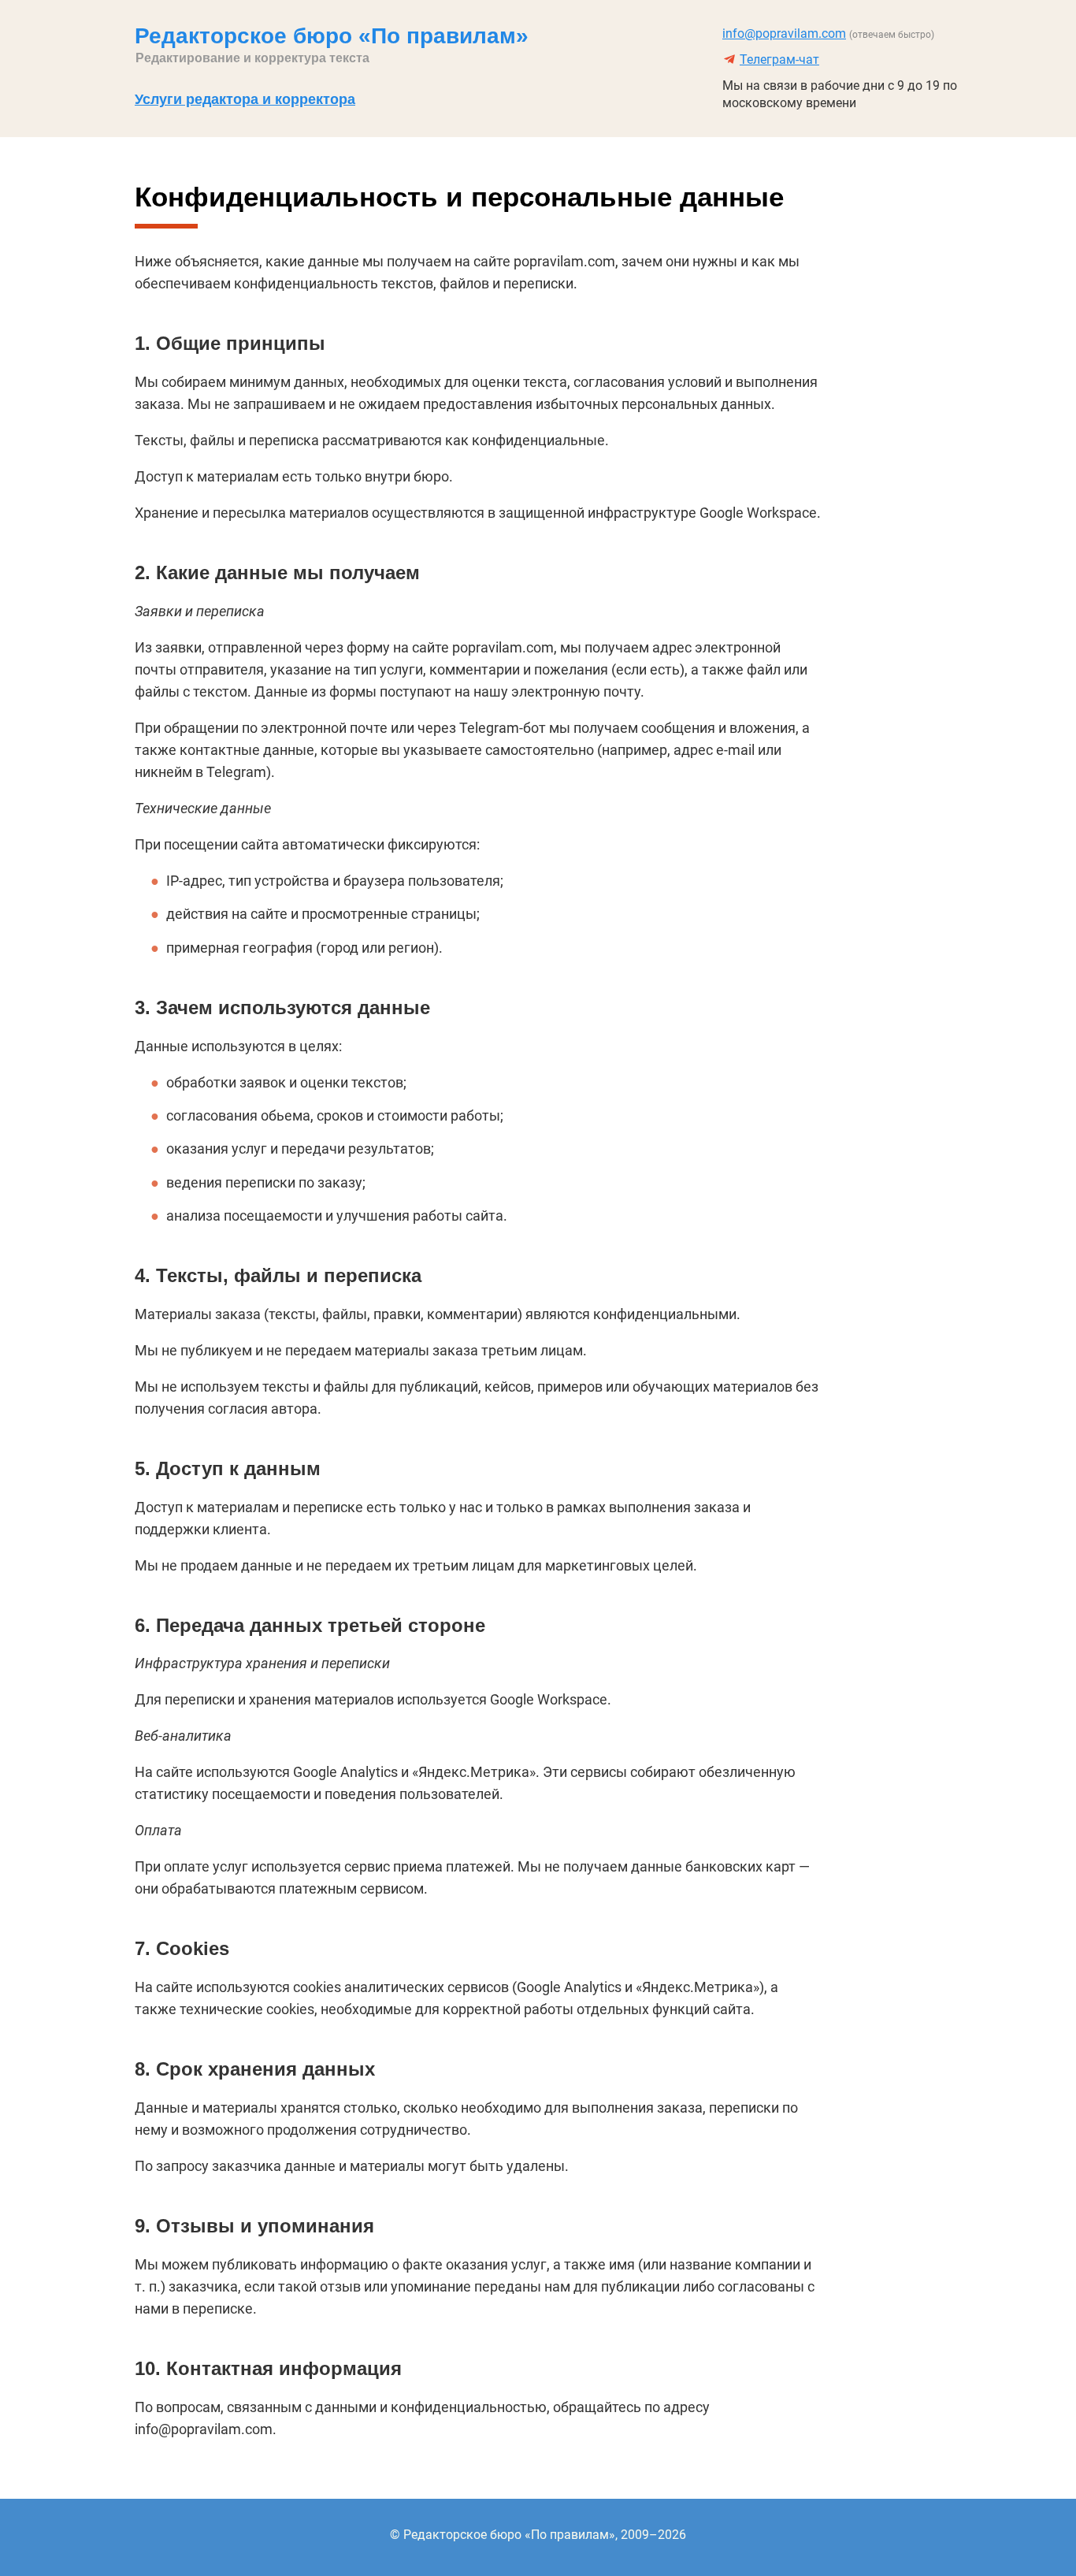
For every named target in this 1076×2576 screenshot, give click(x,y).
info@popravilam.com (784, 33)
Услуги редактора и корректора (245, 99)
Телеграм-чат (779, 59)
